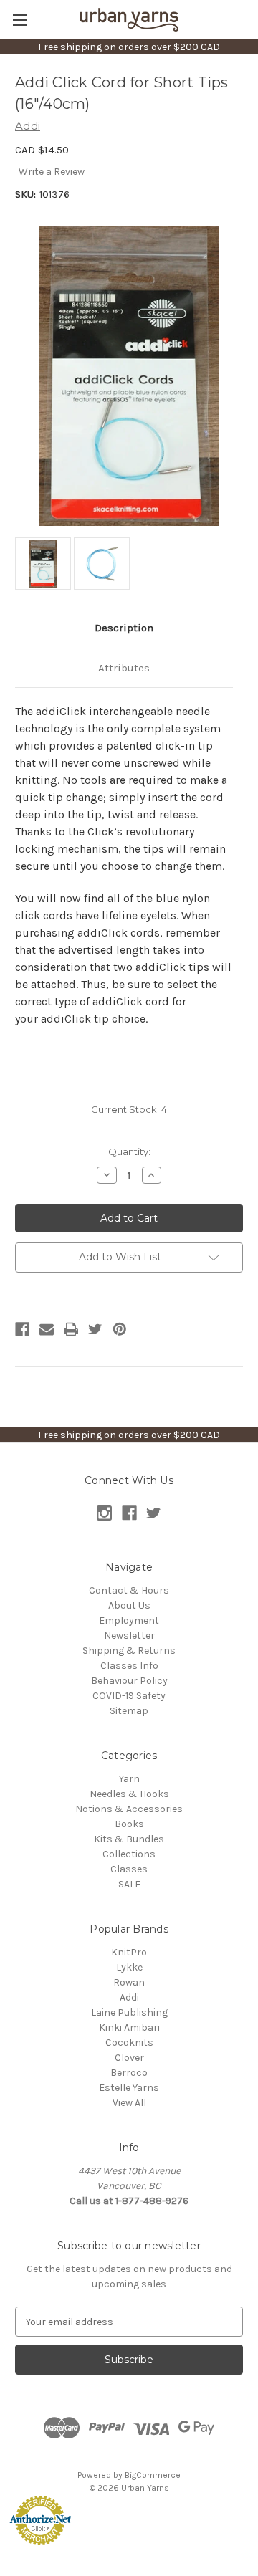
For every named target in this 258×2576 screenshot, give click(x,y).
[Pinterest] (120, 1329)
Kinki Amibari (129, 2027)
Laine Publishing (129, 2012)
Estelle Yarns (129, 2088)
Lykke (129, 1967)
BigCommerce (153, 2475)
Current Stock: (129, 1109)
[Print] (71, 1329)
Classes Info (129, 1666)
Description (124, 628)
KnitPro (129, 1952)
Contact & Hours (129, 1590)
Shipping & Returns (129, 1651)
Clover (129, 2058)
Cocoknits (129, 2043)
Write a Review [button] (52, 172)
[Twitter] (95, 1329)
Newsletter (129, 1636)
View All (129, 2103)
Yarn (129, 1779)
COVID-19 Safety (129, 1696)
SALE (129, 1884)
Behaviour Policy (129, 1681)
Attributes (124, 668)
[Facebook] (22, 1329)
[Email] (47, 1329)
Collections (129, 1854)
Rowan (129, 1982)
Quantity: (129, 1151)
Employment (129, 1620)
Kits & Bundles (129, 1839)
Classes (129, 1869)
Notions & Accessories (129, 1809)
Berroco (129, 2073)
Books (129, 1824)
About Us (129, 1605)
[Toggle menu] (20, 20)
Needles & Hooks (129, 1794)
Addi (129, 1997)
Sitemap (129, 1711)
